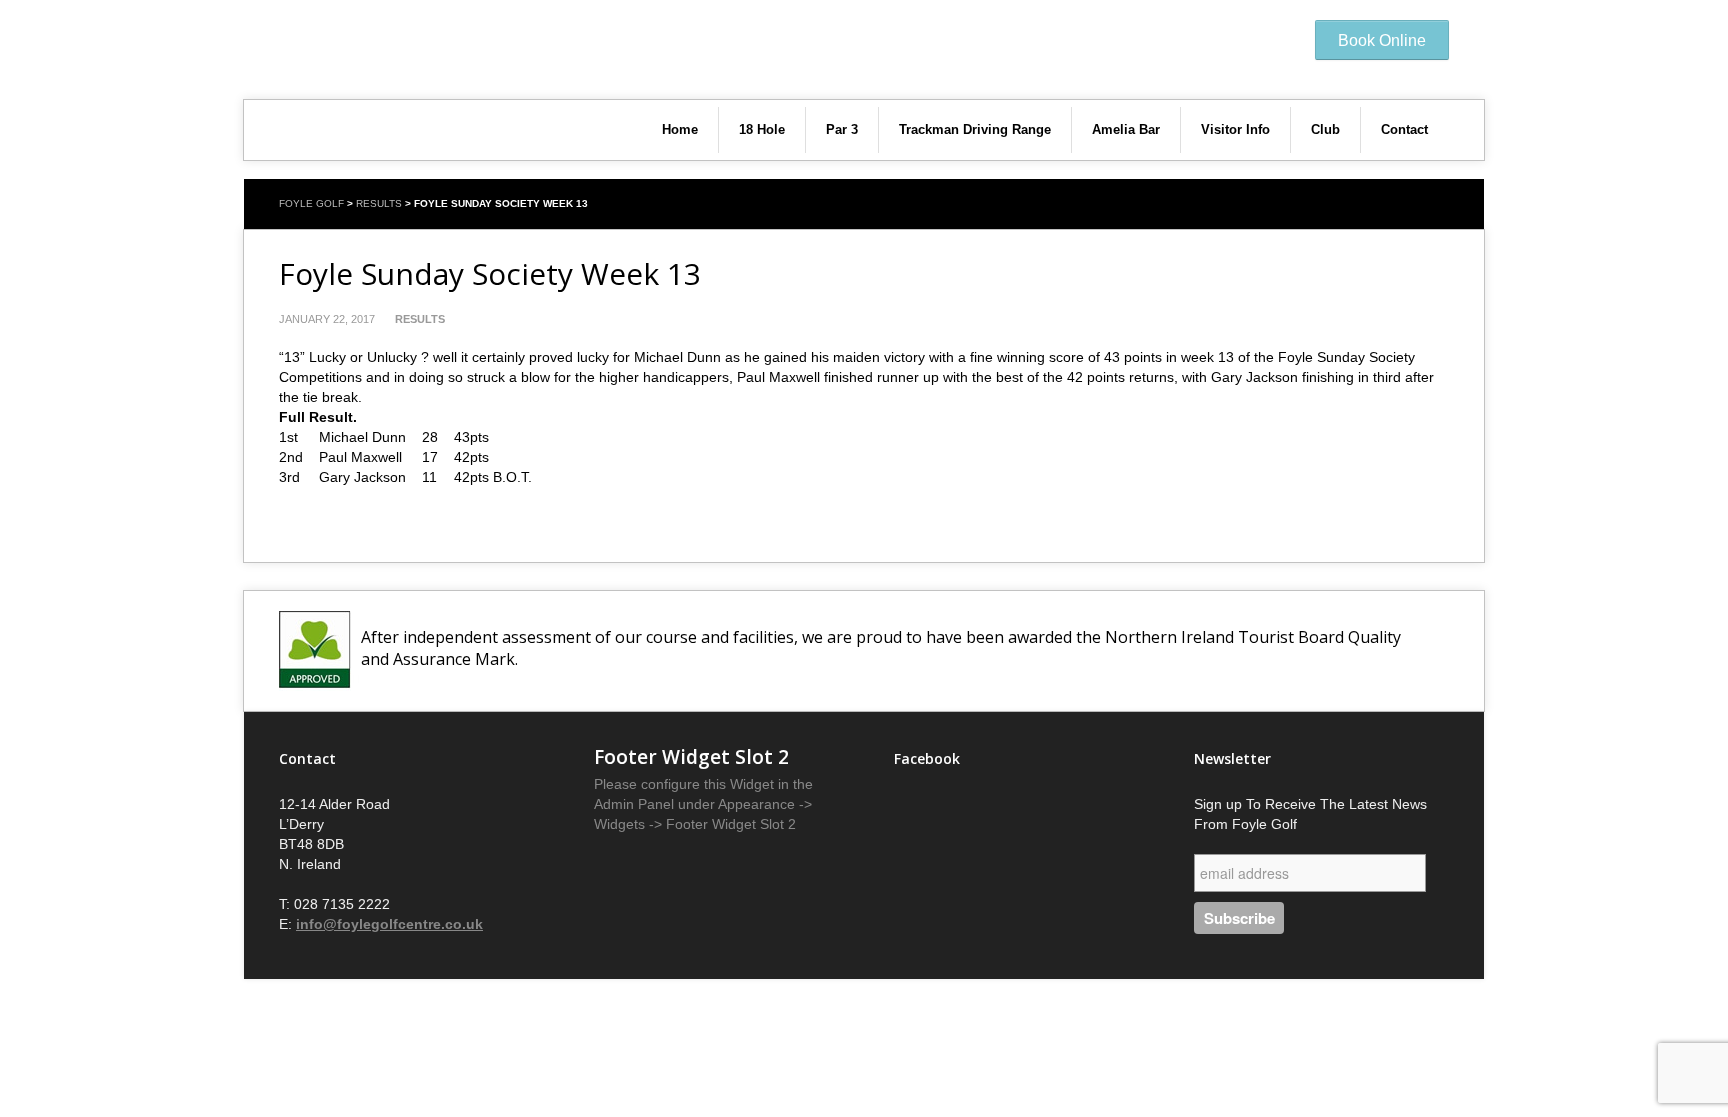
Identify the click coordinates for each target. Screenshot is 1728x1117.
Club (1325, 129)
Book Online (1382, 40)
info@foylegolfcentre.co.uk (389, 924)
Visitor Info (1235, 129)
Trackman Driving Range (975, 129)
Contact (1404, 129)
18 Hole (762, 129)
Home (680, 129)
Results (379, 203)
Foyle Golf (311, 203)
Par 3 (842, 129)
